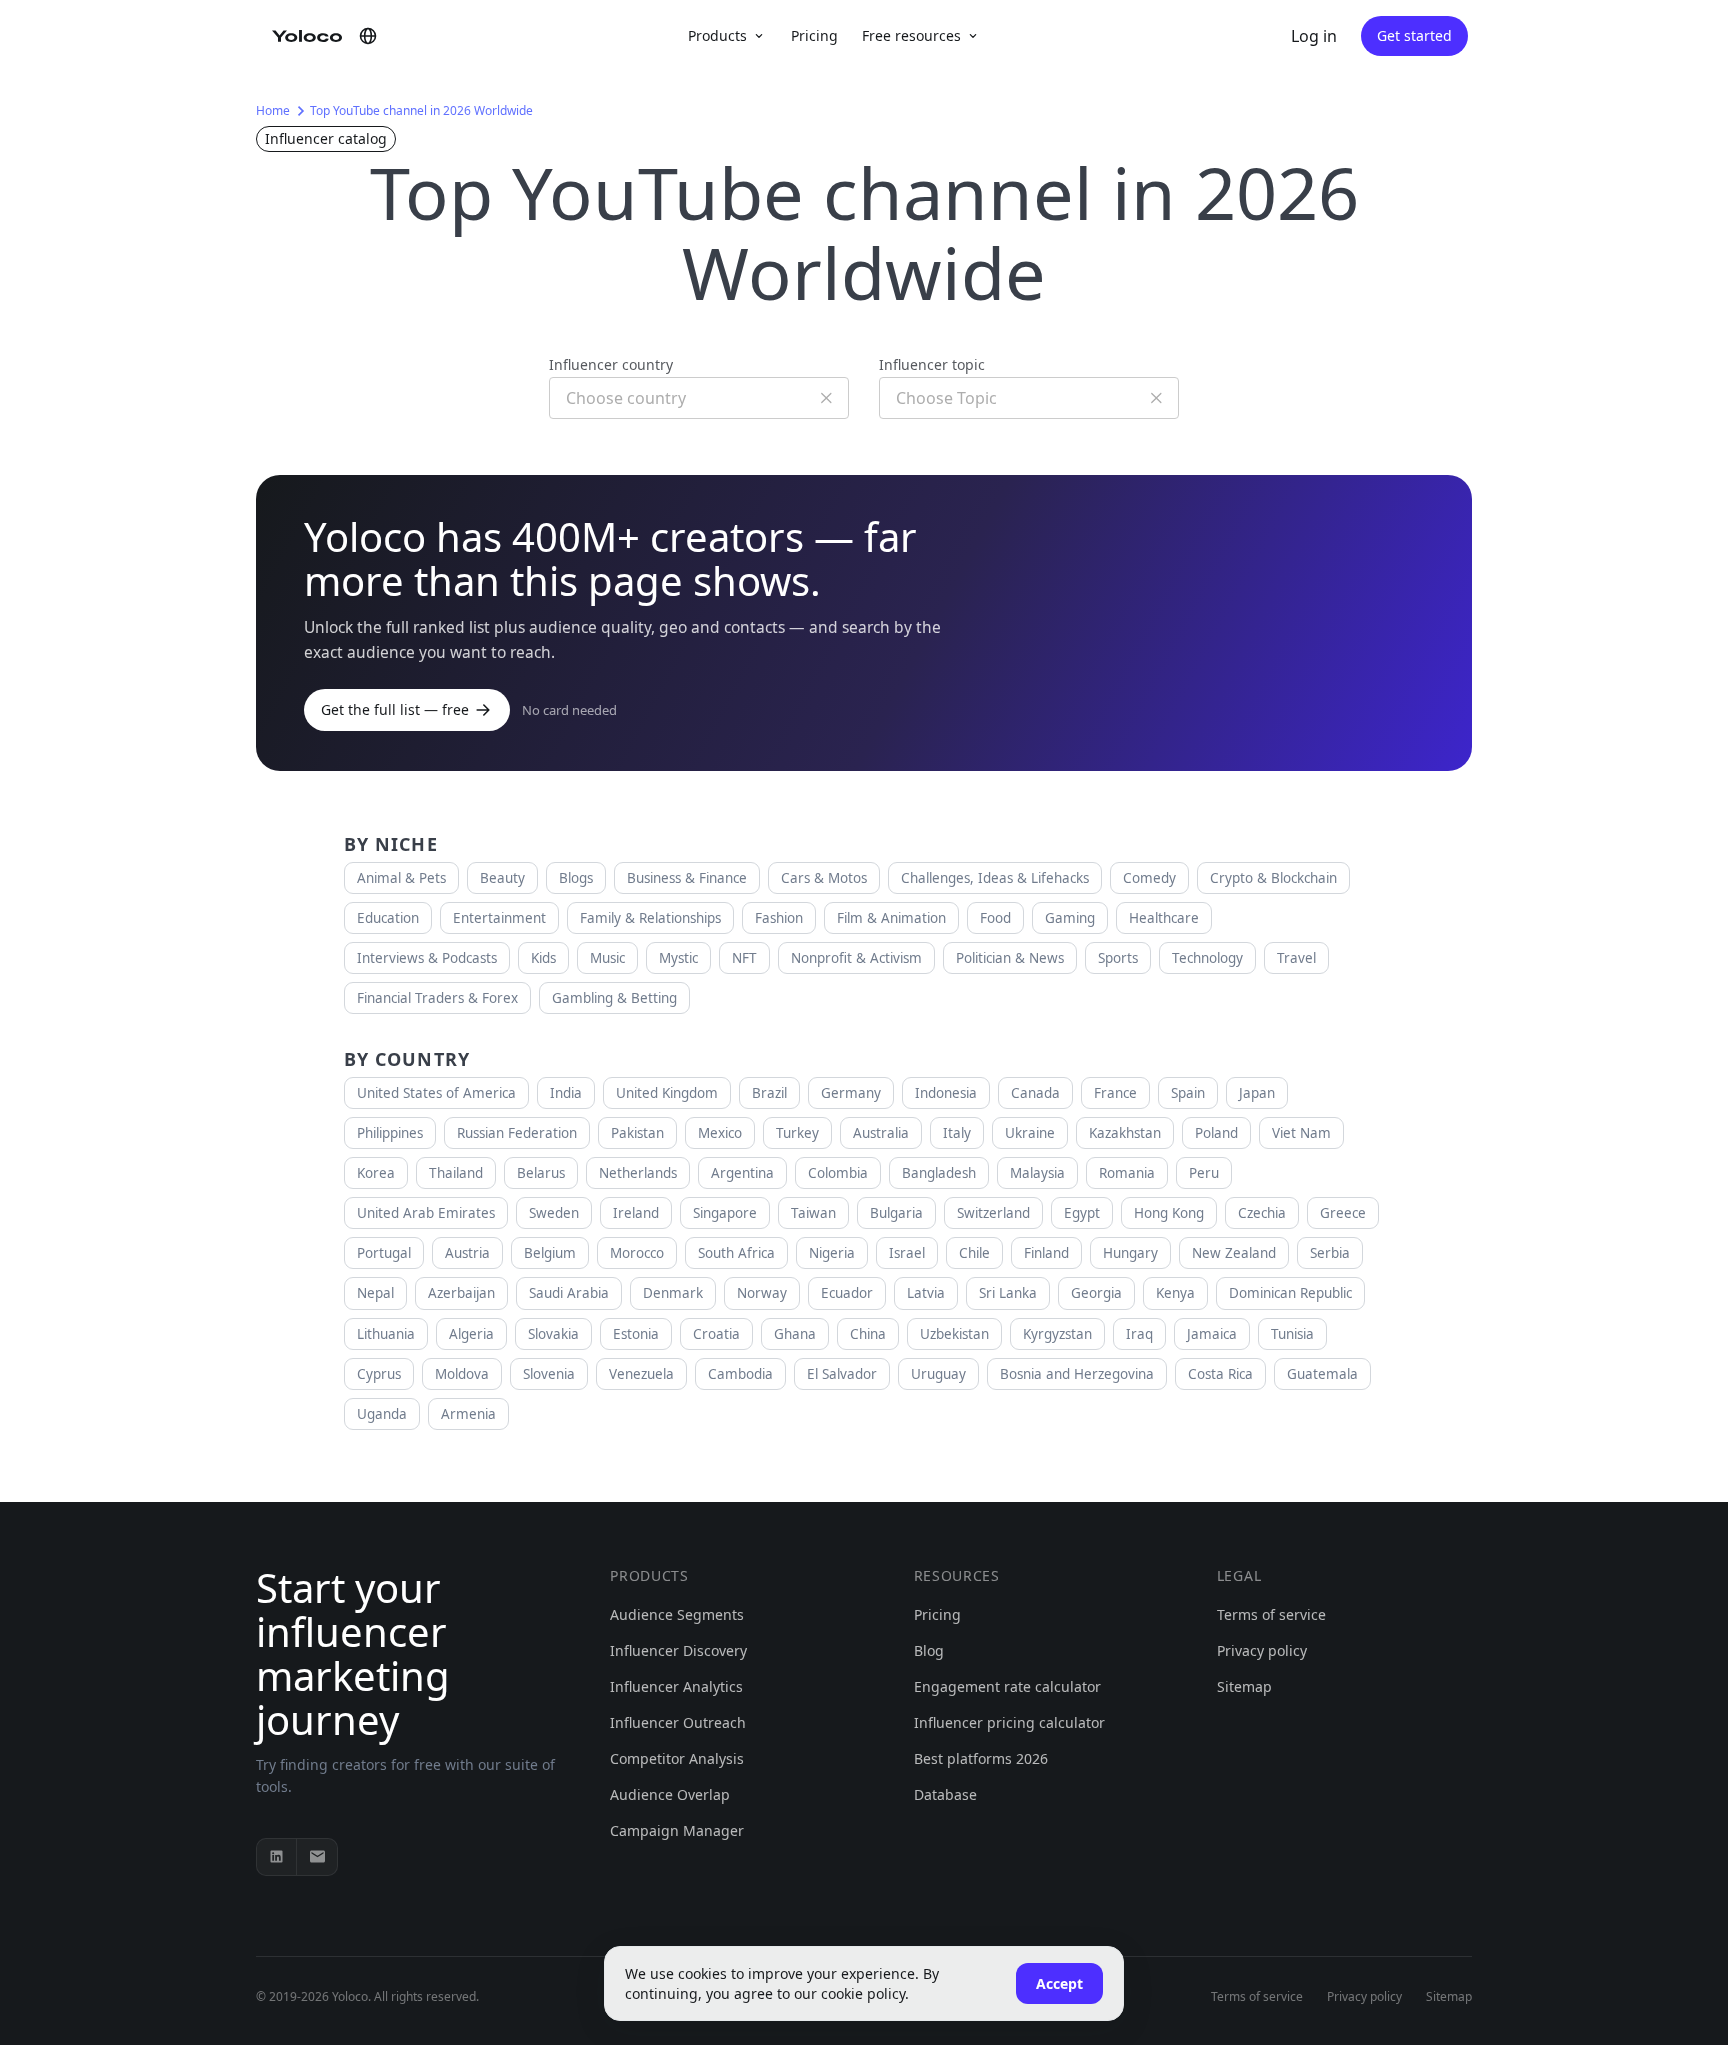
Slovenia (549, 1374)
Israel (907, 1253)
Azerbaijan (461, 1293)
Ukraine (1030, 1133)
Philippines (390, 1133)
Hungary (1130, 1253)
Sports (1118, 958)
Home (273, 110)
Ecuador (847, 1293)
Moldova (462, 1374)
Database (945, 1794)
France (1115, 1093)
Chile (974, 1253)
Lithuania (386, 1334)
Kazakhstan (1125, 1133)
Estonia (636, 1334)
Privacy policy (1262, 1650)
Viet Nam (1301, 1133)
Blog (929, 1650)
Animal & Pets (401, 878)
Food (995, 918)
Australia (881, 1133)
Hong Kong (1169, 1213)
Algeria (471, 1334)
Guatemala (1322, 1374)
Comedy (1149, 878)
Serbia (1330, 1253)
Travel (1296, 958)
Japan (1257, 1093)
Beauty (502, 878)
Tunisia (1292, 1334)
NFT (744, 958)
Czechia (1262, 1213)
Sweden (554, 1213)
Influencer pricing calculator (1009, 1722)
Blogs (576, 878)
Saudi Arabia (569, 1293)
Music (607, 958)
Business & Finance (687, 878)
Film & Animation (891, 918)
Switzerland (993, 1213)
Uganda (382, 1414)
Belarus (541, 1173)
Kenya (1175, 1293)
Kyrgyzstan (1057, 1334)
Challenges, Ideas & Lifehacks (995, 878)
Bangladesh (939, 1173)
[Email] (317, 1857)
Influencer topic (932, 364)
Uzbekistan (954, 1334)
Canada (1035, 1093)
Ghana (795, 1334)
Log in (1314, 36)
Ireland (636, 1213)
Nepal (375, 1293)
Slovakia (553, 1334)
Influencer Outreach (678, 1722)
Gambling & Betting (614, 998)
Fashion (779, 918)
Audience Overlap (670, 1794)
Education (388, 918)
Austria (467, 1253)
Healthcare (1164, 918)
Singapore (725, 1213)
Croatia (716, 1334)
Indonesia (946, 1093)
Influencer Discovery (678, 1650)
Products (717, 35)
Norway (762, 1293)
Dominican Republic (1290, 1293)
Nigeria (832, 1253)
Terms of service (1271, 1614)
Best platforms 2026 (981, 1758)
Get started (1414, 35)
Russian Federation (517, 1133)
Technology (1207, 958)
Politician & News (1010, 958)
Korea (376, 1173)
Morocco (637, 1253)
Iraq (1139, 1334)
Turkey (797, 1133)
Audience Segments (677, 1614)
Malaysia (1037, 1173)
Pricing (814, 35)
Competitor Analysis (677, 1758)
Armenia (468, 1414)
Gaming (1070, 918)
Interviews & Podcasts (427, 958)
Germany (851, 1093)
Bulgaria (896, 1213)
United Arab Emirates (426, 1213)
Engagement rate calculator (1007, 1686)
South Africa (736, 1253)
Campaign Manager (677, 1830)
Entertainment (499, 918)
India (566, 1093)
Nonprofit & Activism (856, 958)
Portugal (384, 1253)
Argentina (742, 1173)
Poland (1216, 1133)
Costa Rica (1220, 1374)
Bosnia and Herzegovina (1077, 1374)
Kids (543, 958)
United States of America (436, 1093)
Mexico (720, 1133)
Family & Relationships (650, 918)
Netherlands (638, 1173)
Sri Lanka (1008, 1293)
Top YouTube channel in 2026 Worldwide (421, 110)
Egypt (1082, 1213)
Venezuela (641, 1374)
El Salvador (842, 1374)
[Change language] (368, 36)
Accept (1059, 1983)
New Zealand (1234, 1253)
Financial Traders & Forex (437, 998)
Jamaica (1212, 1334)
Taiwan (813, 1213)
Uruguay (938, 1374)
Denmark (673, 1293)
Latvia (926, 1293)
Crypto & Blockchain (1273, 878)
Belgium (550, 1253)
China (868, 1334)
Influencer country (611, 364)
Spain (1188, 1093)
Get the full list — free (395, 709)
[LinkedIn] (277, 1857)
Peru (1204, 1173)
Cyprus (379, 1374)
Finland (1046, 1253)
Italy (957, 1133)
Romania (1127, 1173)
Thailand (456, 1173)
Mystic (678, 958)
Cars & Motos (824, 878)
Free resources (911, 35)
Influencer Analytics (676, 1686)
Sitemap (1244, 1686)
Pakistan (637, 1133)
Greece (1343, 1213)
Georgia (1096, 1293)
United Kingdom (667, 1093)
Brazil (769, 1093)
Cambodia (740, 1374)
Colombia (838, 1173)
